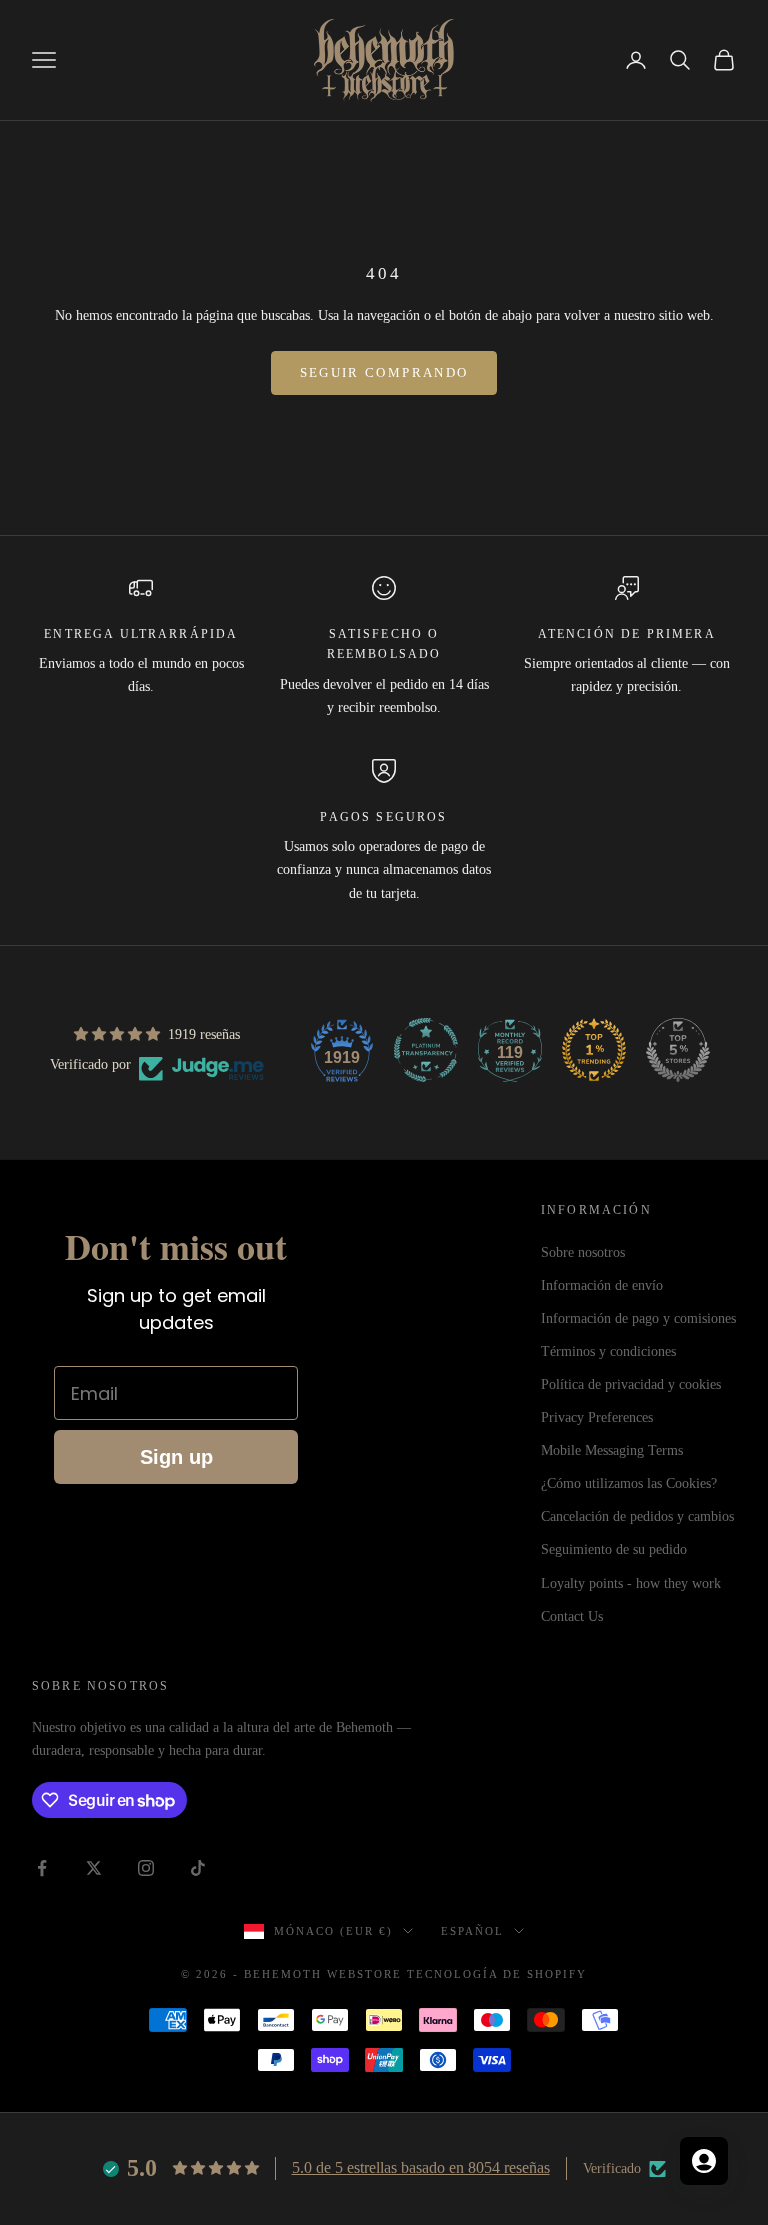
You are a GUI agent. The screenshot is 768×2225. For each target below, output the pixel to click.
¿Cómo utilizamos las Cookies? (629, 1483)
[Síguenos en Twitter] (94, 1868)
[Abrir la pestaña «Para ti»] (704, 2161)
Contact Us (572, 1616)
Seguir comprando (384, 372)
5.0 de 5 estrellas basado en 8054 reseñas (421, 2167)
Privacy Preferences (597, 1417)
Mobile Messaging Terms (612, 1450)
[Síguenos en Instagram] (146, 1868)
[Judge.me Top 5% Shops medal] (678, 1050)
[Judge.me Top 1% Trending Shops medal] (594, 1050)
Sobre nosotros (583, 1252)
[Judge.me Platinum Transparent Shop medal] (426, 1050)
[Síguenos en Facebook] (42, 1868)
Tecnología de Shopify (497, 1974)
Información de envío (602, 1285)
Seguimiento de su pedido (614, 1549)
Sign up (176, 1457)
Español (472, 1931)
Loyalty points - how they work (631, 1583)
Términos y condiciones (608, 1351)
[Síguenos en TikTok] (198, 1868)
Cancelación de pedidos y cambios (637, 1516)
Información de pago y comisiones (638, 1318)
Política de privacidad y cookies (631, 1384)
